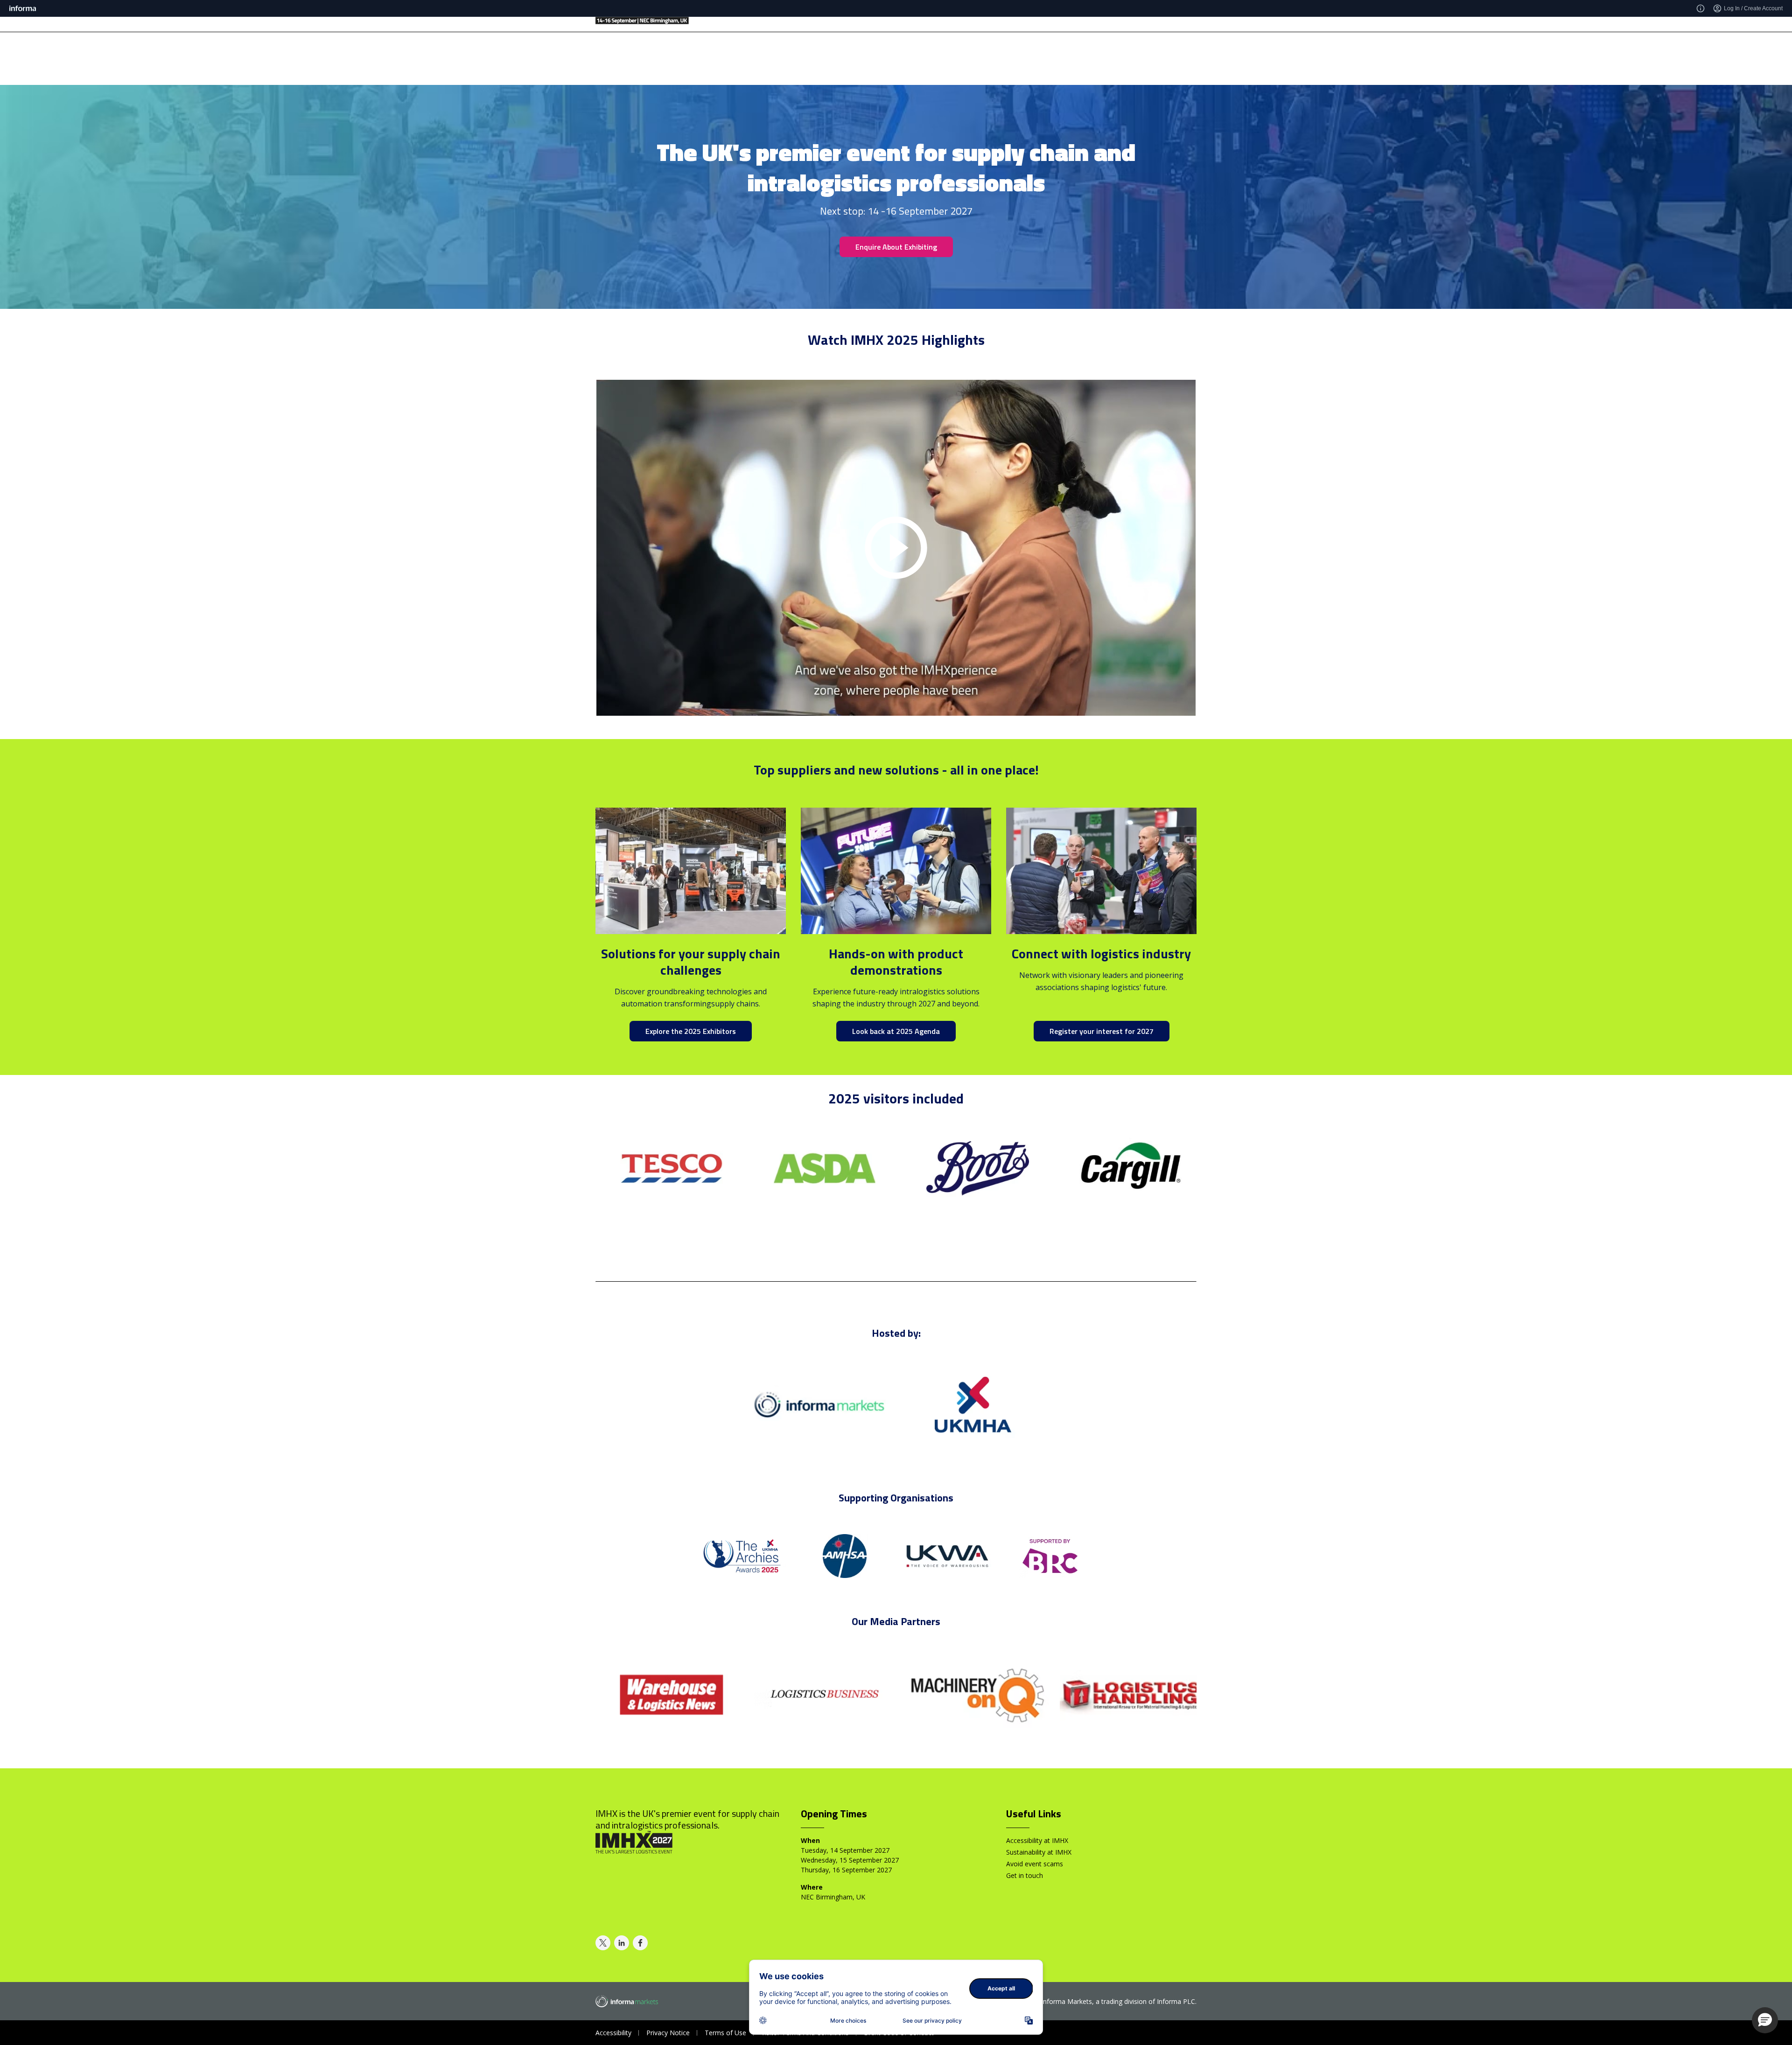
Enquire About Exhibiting (896, 247)
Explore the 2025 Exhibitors (691, 1031)
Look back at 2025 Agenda (896, 1031)
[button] (1765, 2020)
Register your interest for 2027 (1102, 1031)
